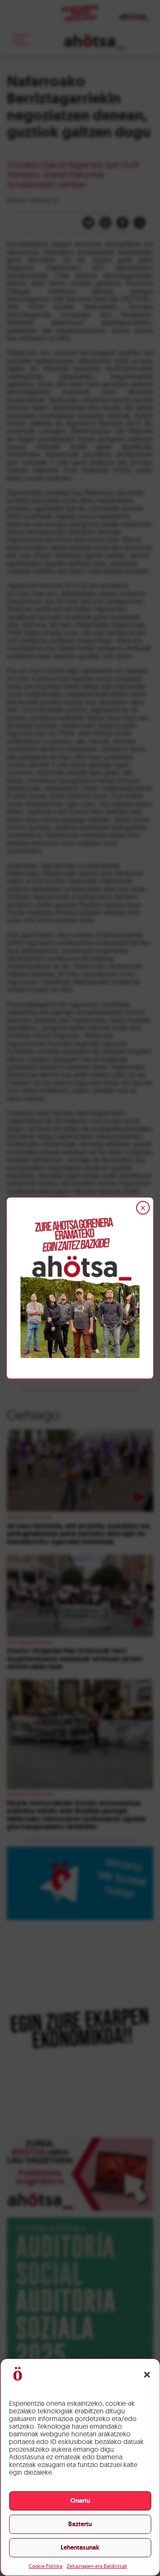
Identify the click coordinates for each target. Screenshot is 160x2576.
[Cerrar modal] (143, 1208)
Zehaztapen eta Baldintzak (97, 2566)
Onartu (80, 2501)
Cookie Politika (45, 2566)
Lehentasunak (80, 2547)
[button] (147, 2375)
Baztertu (80, 2524)
